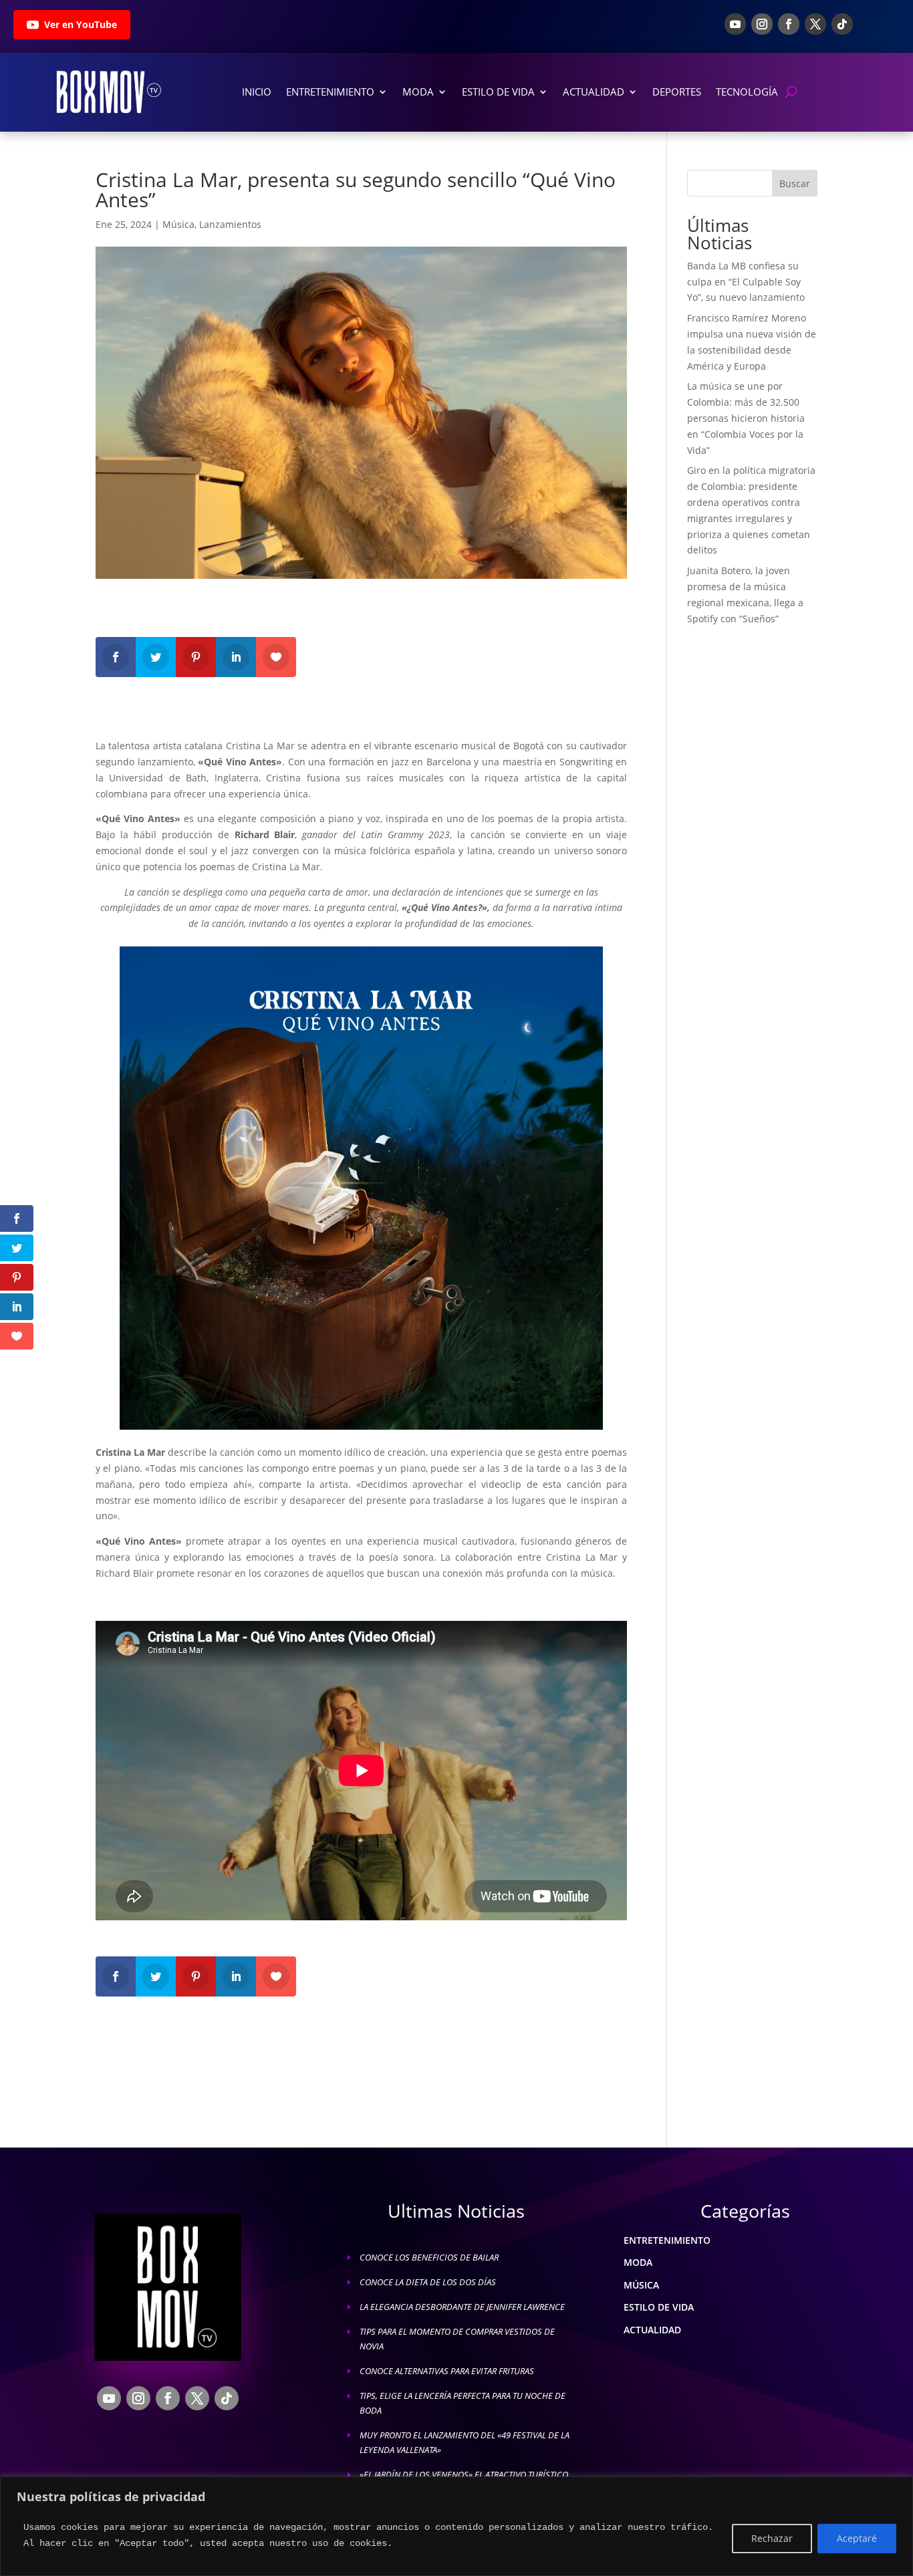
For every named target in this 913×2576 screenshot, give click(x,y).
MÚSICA (641, 2285)
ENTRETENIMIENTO (667, 2240)
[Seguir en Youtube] (735, 24)
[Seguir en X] (815, 24)
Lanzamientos (230, 224)
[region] (456, 2526)
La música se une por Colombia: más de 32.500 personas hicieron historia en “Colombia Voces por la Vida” (746, 418)
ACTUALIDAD (652, 2330)
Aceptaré (857, 2538)
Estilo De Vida (498, 92)
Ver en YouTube (81, 24)
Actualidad (594, 92)
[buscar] (791, 92)
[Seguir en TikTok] (842, 24)
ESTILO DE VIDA (659, 2307)
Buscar (795, 183)
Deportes (677, 92)
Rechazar (772, 2538)
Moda (418, 92)
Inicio (257, 92)
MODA (638, 2262)
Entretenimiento (330, 92)
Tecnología (747, 92)
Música (178, 224)
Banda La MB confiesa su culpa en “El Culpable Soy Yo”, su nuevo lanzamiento (746, 282)
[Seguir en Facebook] (789, 24)
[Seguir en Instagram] (762, 24)
